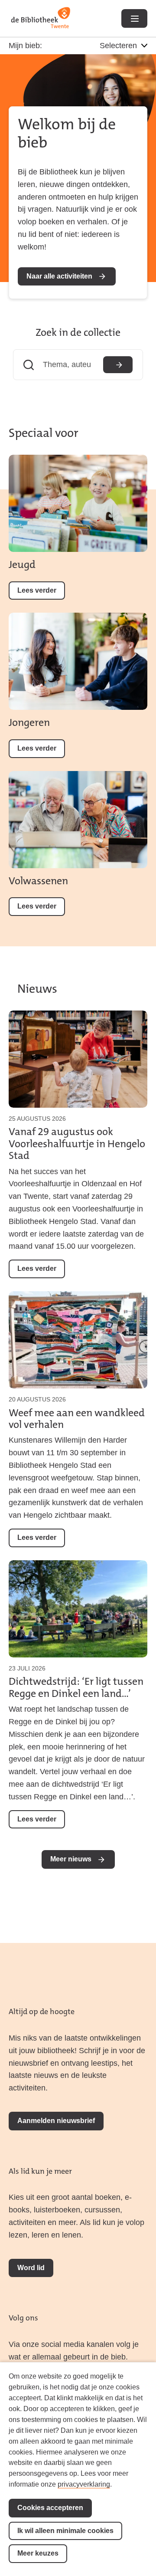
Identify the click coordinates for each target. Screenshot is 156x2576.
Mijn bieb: (25, 46)
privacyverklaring (84, 2484)
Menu (134, 18)
